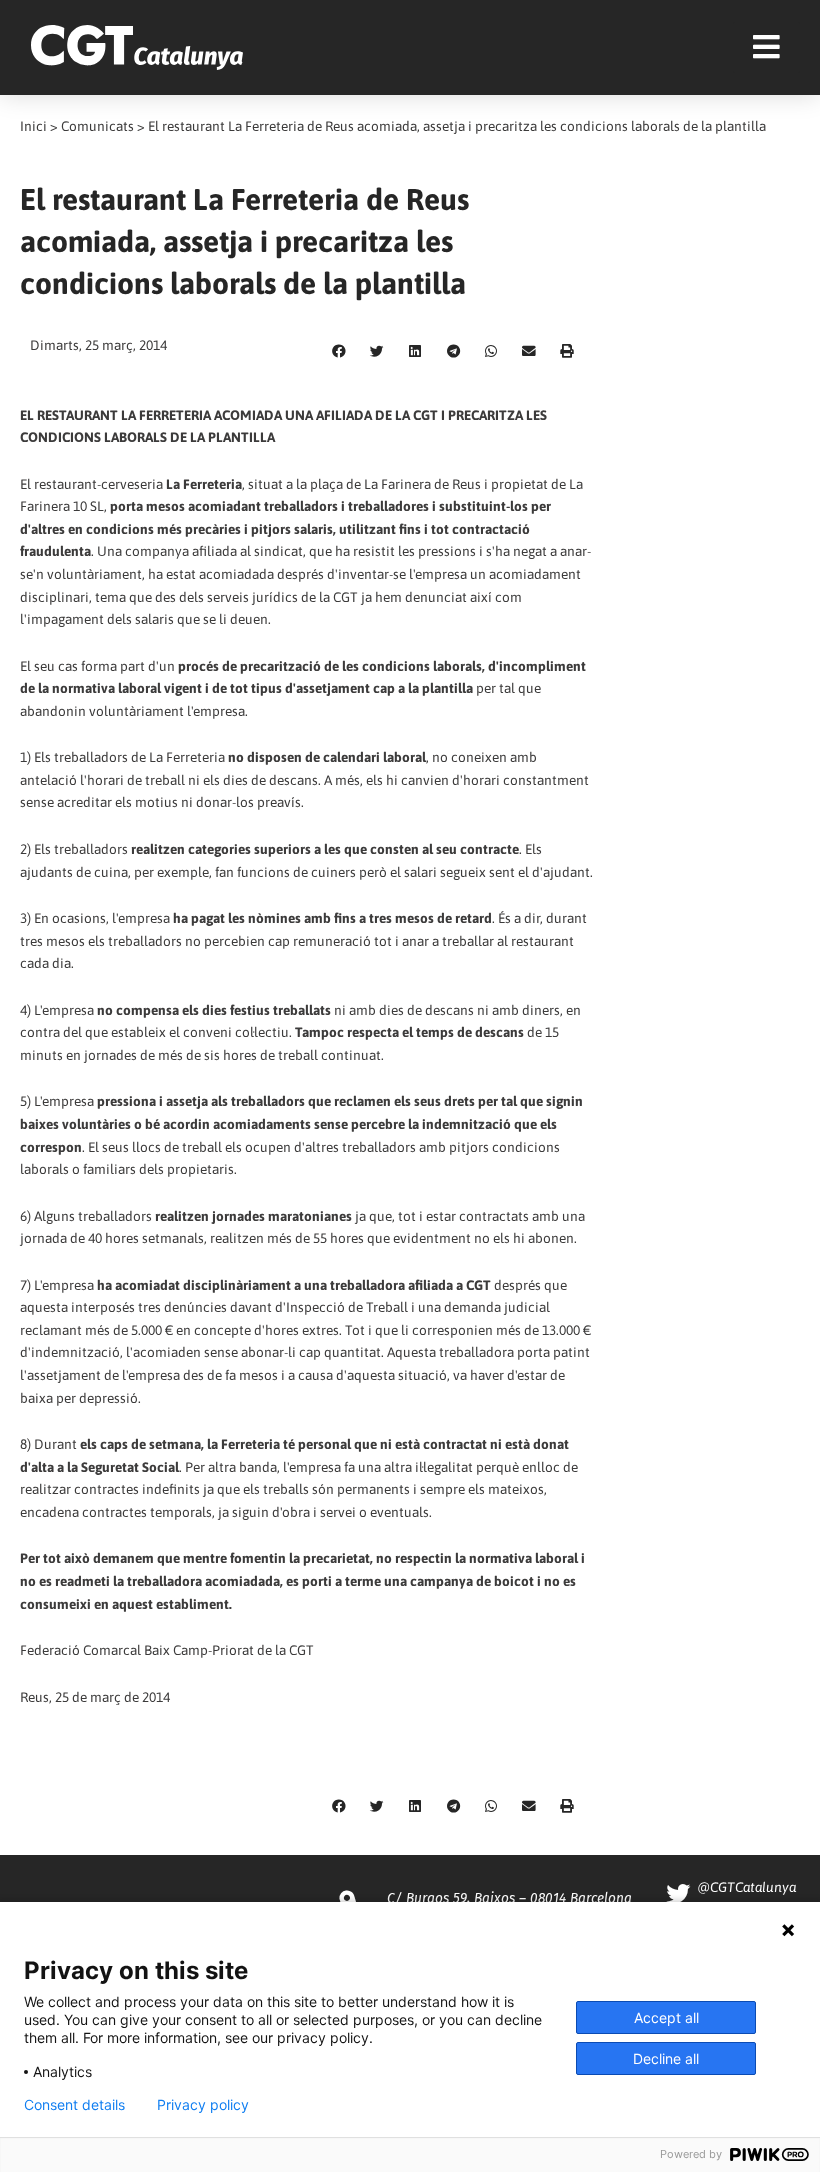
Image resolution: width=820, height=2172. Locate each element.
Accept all (666, 2017)
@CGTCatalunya (746, 1887)
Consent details (74, 2105)
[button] (339, 352)
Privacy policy (203, 2105)
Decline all (666, 2058)
